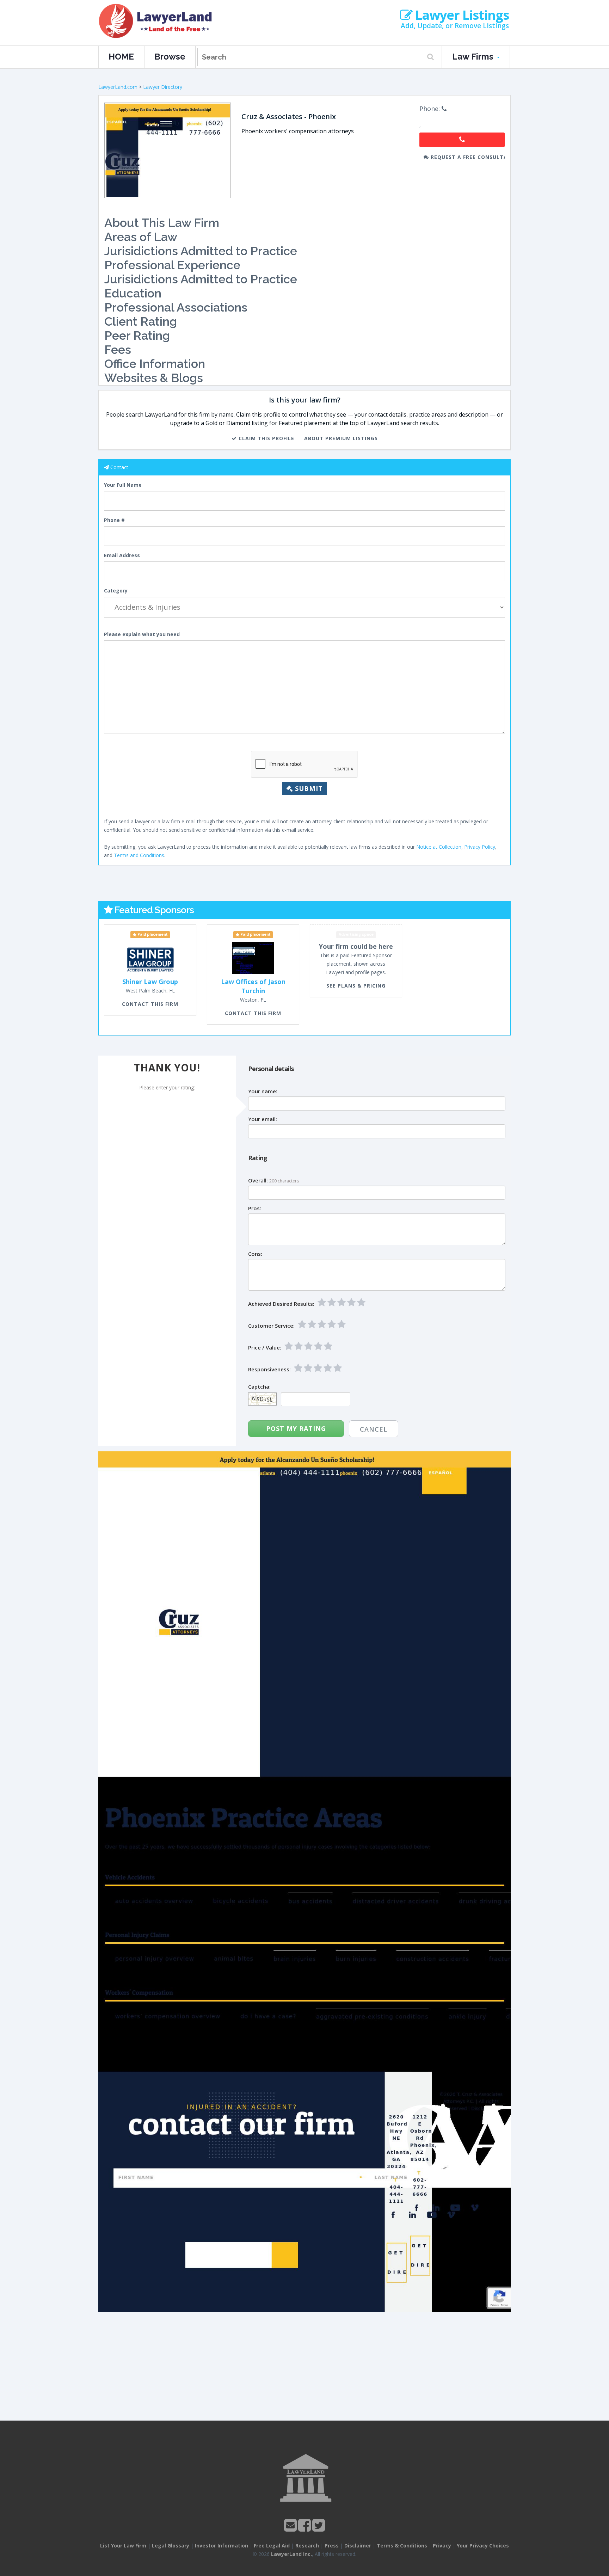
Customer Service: (271, 1326)
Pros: (255, 1208)
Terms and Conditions (139, 855)
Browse (170, 57)
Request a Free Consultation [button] (467, 157)
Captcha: (259, 1387)
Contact (119, 467)
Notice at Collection (439, 847)
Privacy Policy (480, 847)
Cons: (255, 1254)
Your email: (263, 1119)
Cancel (374, 1429)
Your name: (263, 1091)
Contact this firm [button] (150, 1004)
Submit (308, 788)
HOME (121, 57)
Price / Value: (265, 1348)
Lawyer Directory (163, 87)
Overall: (258, 1181)
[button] (462, 140)
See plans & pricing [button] (356, 986)
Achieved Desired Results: (281, 1304)
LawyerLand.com (118, 87)
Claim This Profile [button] (266, 438)
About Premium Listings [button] (341, 438)
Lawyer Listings (461, 15)
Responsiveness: (269, 1369)
